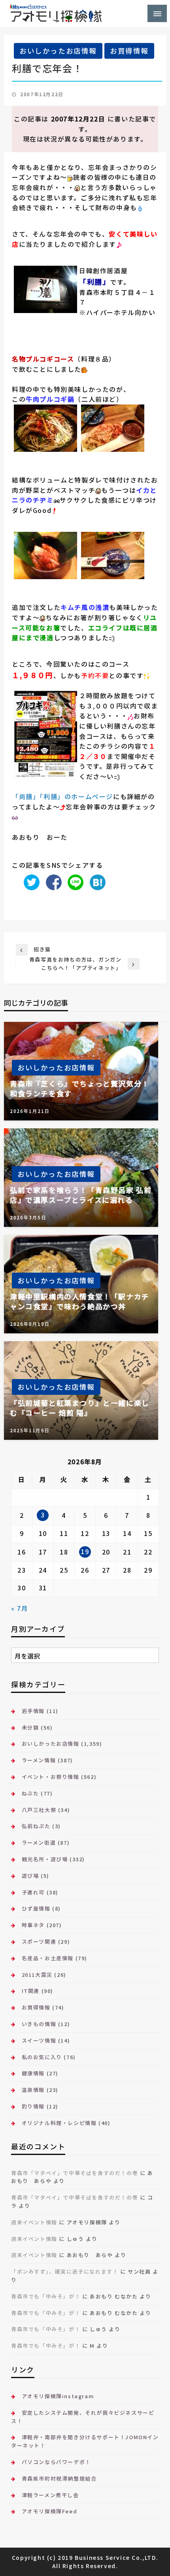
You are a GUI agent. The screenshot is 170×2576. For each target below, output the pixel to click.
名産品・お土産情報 (48, 1958)
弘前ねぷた (36, 1826)
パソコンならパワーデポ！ (56, 2462)
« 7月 (20, 1608)
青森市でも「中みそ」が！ (46, 2296)
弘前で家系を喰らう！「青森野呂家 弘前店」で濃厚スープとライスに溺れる (81, 1195)
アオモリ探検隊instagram (58, 2396)
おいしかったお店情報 (58, 51)
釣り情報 (33, 2106)
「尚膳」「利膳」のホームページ (62, 796)
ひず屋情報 (36, 1908)
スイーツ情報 (39, 2040)
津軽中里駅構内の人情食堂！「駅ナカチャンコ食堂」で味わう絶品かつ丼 (80, 1301)
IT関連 (31, 1991)
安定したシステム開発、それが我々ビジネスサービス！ (83, 2417)
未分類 (30, 1727)
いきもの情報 (39, 2024)
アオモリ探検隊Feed (49, 2511)
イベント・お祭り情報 (51, 1777)
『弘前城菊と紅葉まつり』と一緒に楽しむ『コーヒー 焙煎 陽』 (80, 1408)
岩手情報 (33, 1711)
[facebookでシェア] (52, 881)
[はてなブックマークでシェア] (96, 881)
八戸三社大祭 (39, 1810)
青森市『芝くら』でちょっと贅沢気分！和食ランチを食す (80, 1089)
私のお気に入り (42, 2057)
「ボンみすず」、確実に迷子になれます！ (65, 2271)
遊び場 (30, 1876)
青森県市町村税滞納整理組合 (59, 2478)
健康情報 (33, 2073)
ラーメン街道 (39, 1843)
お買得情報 (129, 51)
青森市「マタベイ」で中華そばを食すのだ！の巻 (75, 2173)
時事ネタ (33, 1925)
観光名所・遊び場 (45, 1859)
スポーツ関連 (39, 1941)
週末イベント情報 (34, 2222)
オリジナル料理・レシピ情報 (59, 2123)
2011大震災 (37, 1975)
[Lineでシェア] (74, 881)
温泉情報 (33, 2090)
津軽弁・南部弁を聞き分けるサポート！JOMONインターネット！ (85, 2441)
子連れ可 (33, 1892)
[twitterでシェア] (30, 881)
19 (85, 1551)
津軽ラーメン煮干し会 (50, 2495)
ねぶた (30, 1793)
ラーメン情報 (39, 1760)
